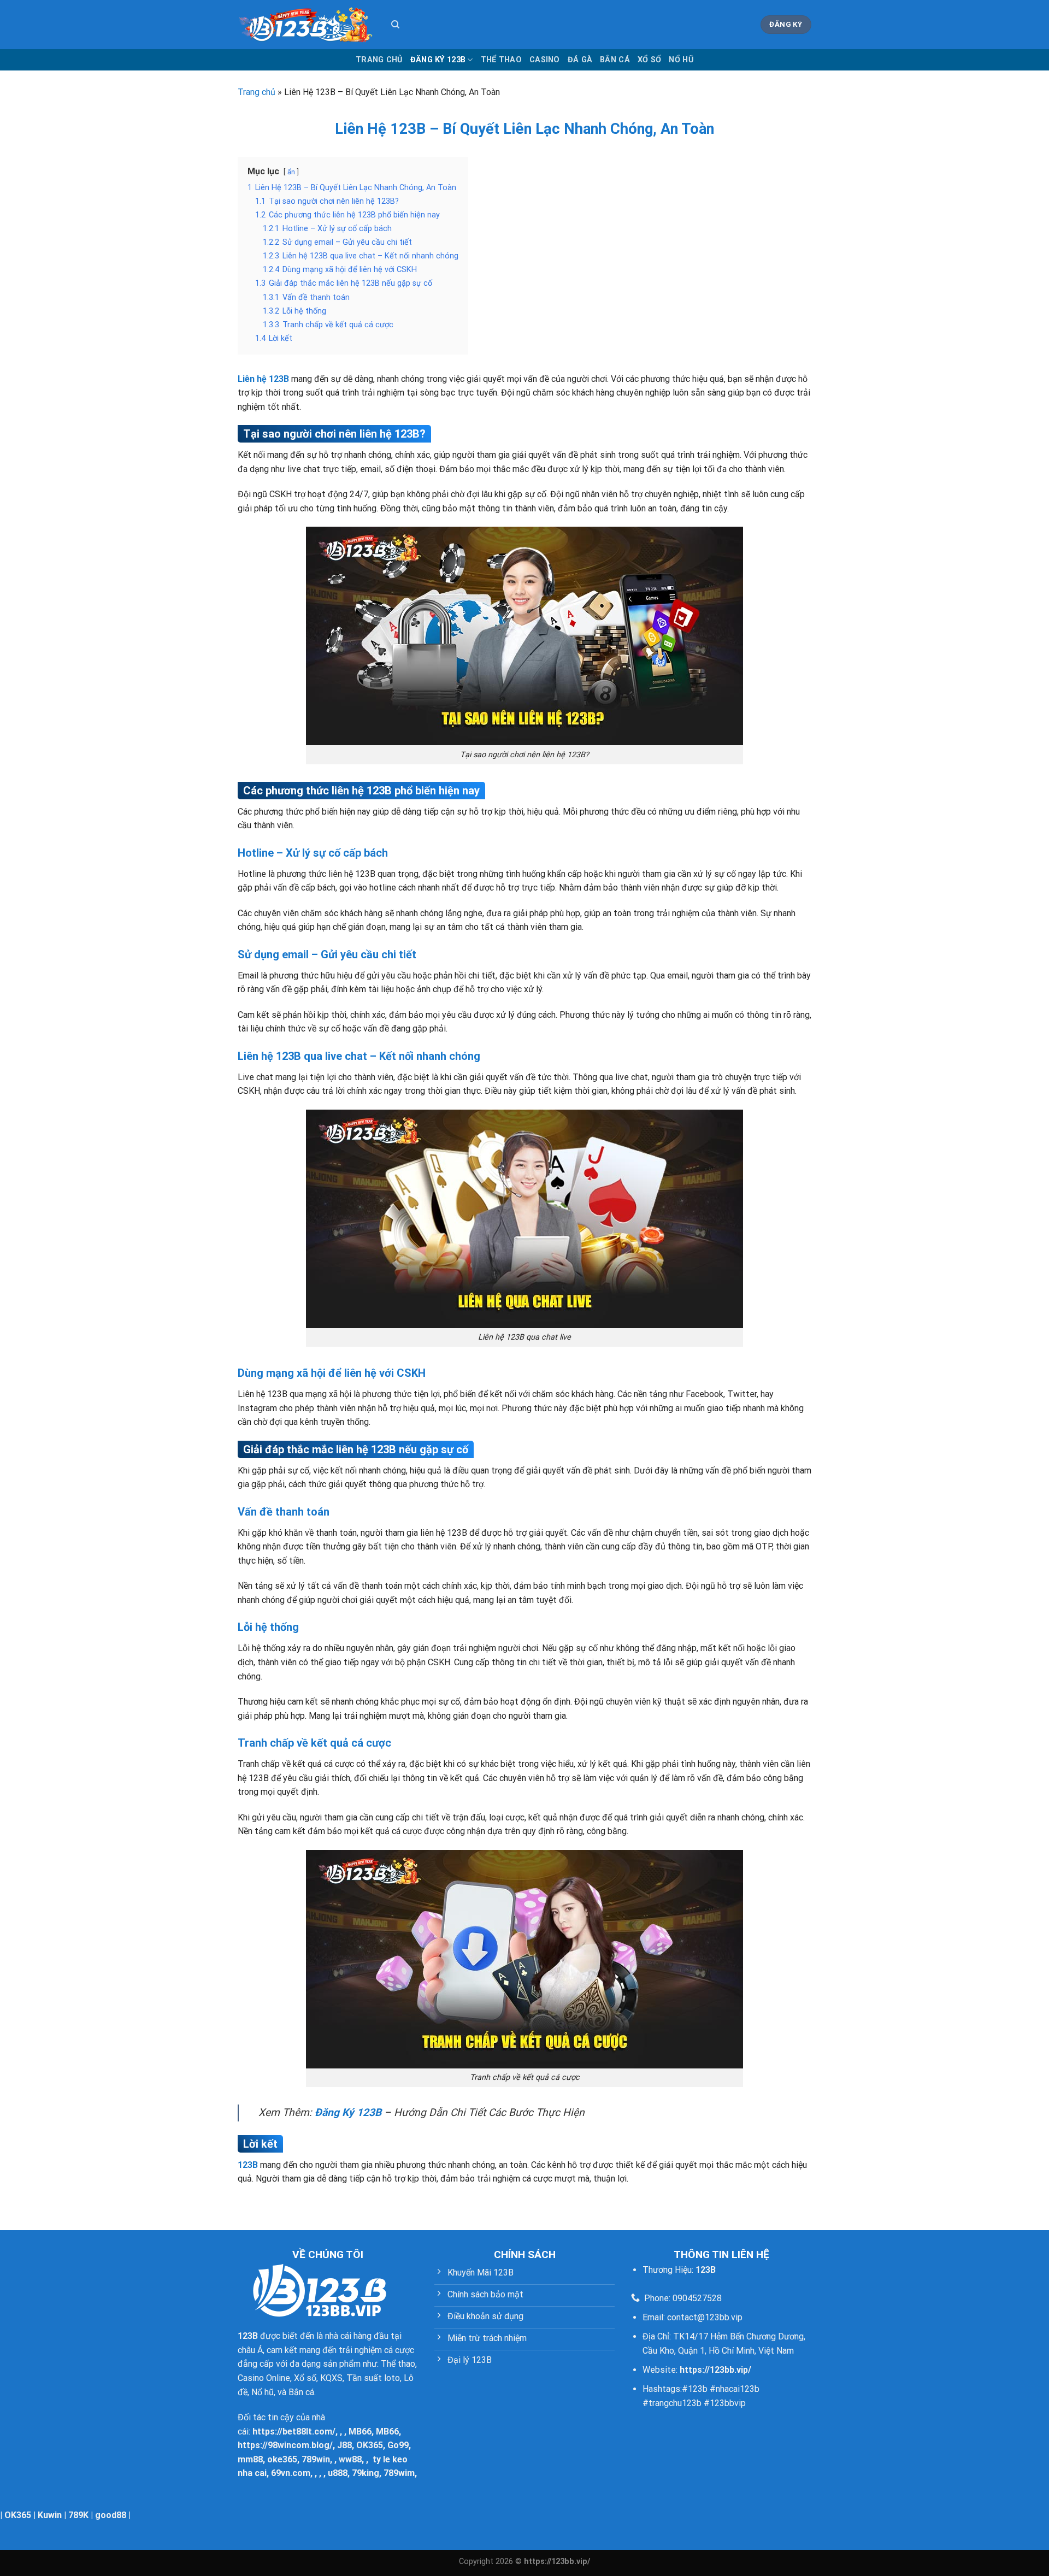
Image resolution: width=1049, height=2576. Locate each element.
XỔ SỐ (649, 60)
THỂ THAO (501, 60)
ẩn (291, 172)
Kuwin (50, 2515)
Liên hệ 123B (263, 379)
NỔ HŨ (681, 60)
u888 (338, 2473)
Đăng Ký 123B (438, 60)
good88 (111, 2515)
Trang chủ (379, 60)
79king (366, 2473)
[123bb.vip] (306, 25)
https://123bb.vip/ (715, 2370)
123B (248, 2165)
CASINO (545, 60)
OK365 (370, 2445)
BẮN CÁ (615, 60)
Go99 (398, 2445)
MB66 (360, 2431)
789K (78, 2515)
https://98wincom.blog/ (285, 2445)
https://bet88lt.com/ (294, 2431)
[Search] (395, 25)
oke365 (282, 2459)
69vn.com (291, 2473)
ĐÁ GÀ (580, 60)
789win (316, 2459)
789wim (399, 2473)
